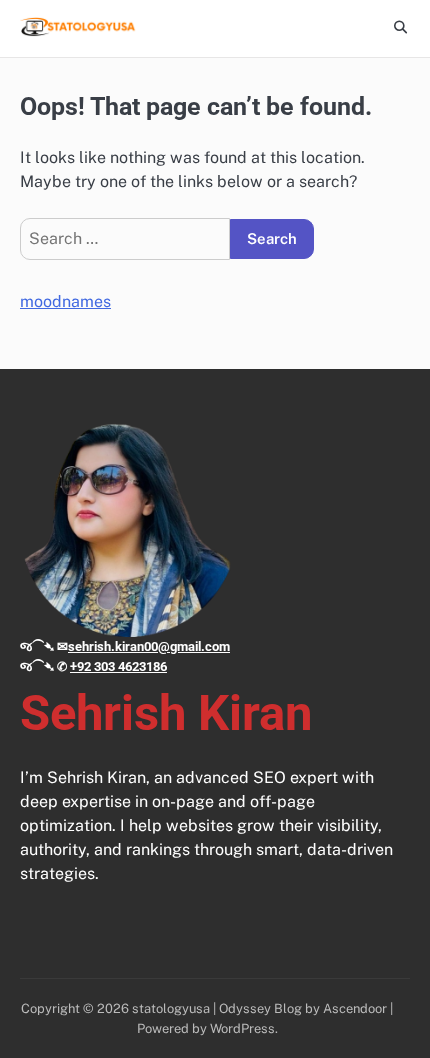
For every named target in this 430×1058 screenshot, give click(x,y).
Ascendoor (355, 1008)
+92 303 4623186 (118, 666)
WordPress (242, 1028)
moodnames (65, 301)
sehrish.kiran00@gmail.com (149, 646)
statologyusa (171, 1008)
